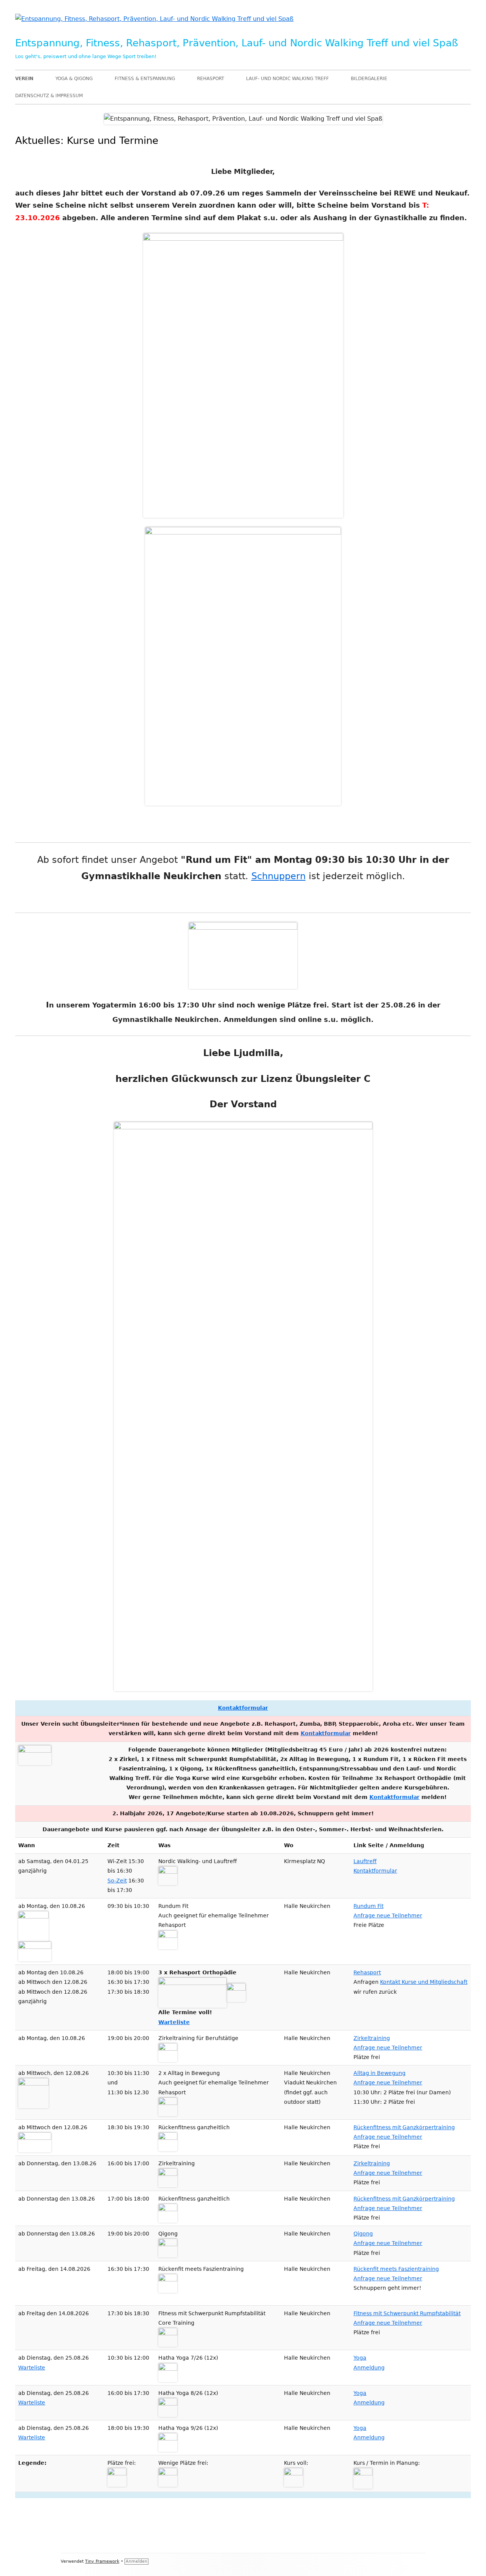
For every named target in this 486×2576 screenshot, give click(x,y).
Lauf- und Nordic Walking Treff (287, 79)
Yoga (360, 2358)
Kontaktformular (243, 1708)
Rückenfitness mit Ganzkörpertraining (404, 2127)
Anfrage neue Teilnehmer (388, 1915)
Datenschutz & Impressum (49, 96)
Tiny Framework (102, 2561)
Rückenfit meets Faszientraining (396, 2269)
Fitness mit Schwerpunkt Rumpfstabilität (407, 2313)
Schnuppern (279, 876)
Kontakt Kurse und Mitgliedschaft (424, 1982)
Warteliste (174, 2022)
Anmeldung (369, 2368)
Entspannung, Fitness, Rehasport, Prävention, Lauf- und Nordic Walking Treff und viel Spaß (237, 43)
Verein (24, 79)
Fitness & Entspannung (145, 79)
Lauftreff (365, 1861)
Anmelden (136, 2561)
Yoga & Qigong (74, 79)
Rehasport (211, 79)
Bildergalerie (369, 79)
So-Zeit (117, 1881)
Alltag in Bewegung (379, 2073)
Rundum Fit (368, 1906)
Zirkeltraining (372, 2038)
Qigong (363, 2234)
